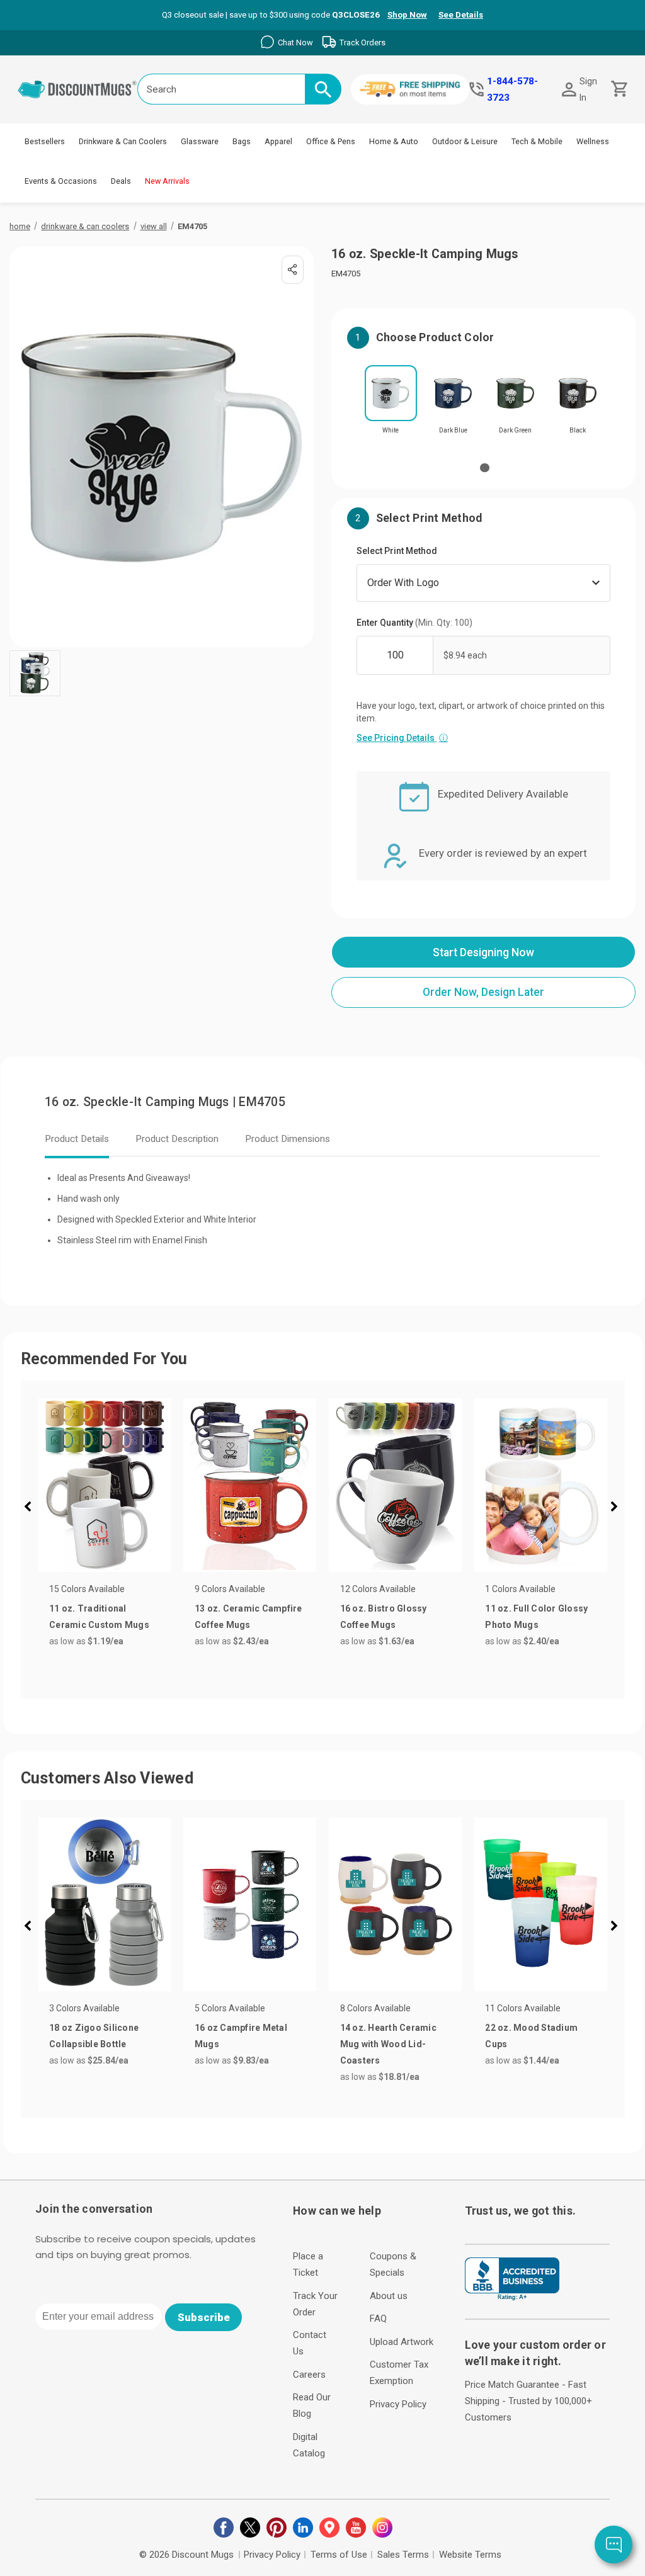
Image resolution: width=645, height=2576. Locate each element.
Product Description (177, 1139)
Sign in (588, 89)
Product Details (77, 1139)
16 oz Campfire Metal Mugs (241, 2036)
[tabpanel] (391, 404)
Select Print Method (397, 551)
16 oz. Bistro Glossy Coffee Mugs (384, 1617)
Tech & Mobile (537, 141)
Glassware (200, 141)
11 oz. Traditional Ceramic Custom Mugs (99, 1617)
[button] (33, 1508)
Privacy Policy (398, 2404)
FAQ (378, 2319)
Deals (121, 181)
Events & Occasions (61, 181)
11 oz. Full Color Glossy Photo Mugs (536, 1617)
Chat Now (295, 42)
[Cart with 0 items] (618, 89)
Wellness (593, 141)
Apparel (278, 141)
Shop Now (407, 15)
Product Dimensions (288, 1139)
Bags (242, 141)
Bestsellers (45, 141)
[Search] (323, 89)
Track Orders (362, 42)
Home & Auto (394, 141)
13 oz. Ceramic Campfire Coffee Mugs (248, 1617)
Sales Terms (403, 2555)
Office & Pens (331, 141)
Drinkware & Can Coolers (123, 141)
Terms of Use (339, 2555)
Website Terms (470, 2555)
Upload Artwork (402, 2342)
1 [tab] (484, 468)
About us (389, 2296)
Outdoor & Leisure (465, 141)
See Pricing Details (402, 738)
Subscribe (204, 2317)
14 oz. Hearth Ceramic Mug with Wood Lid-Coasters (388, 2044)
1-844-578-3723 (512, 89)
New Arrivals (167, 181)
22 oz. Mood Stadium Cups (531, 2036)
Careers (309, 2375)
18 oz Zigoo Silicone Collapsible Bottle (94, 2036)
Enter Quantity (414, 623)
